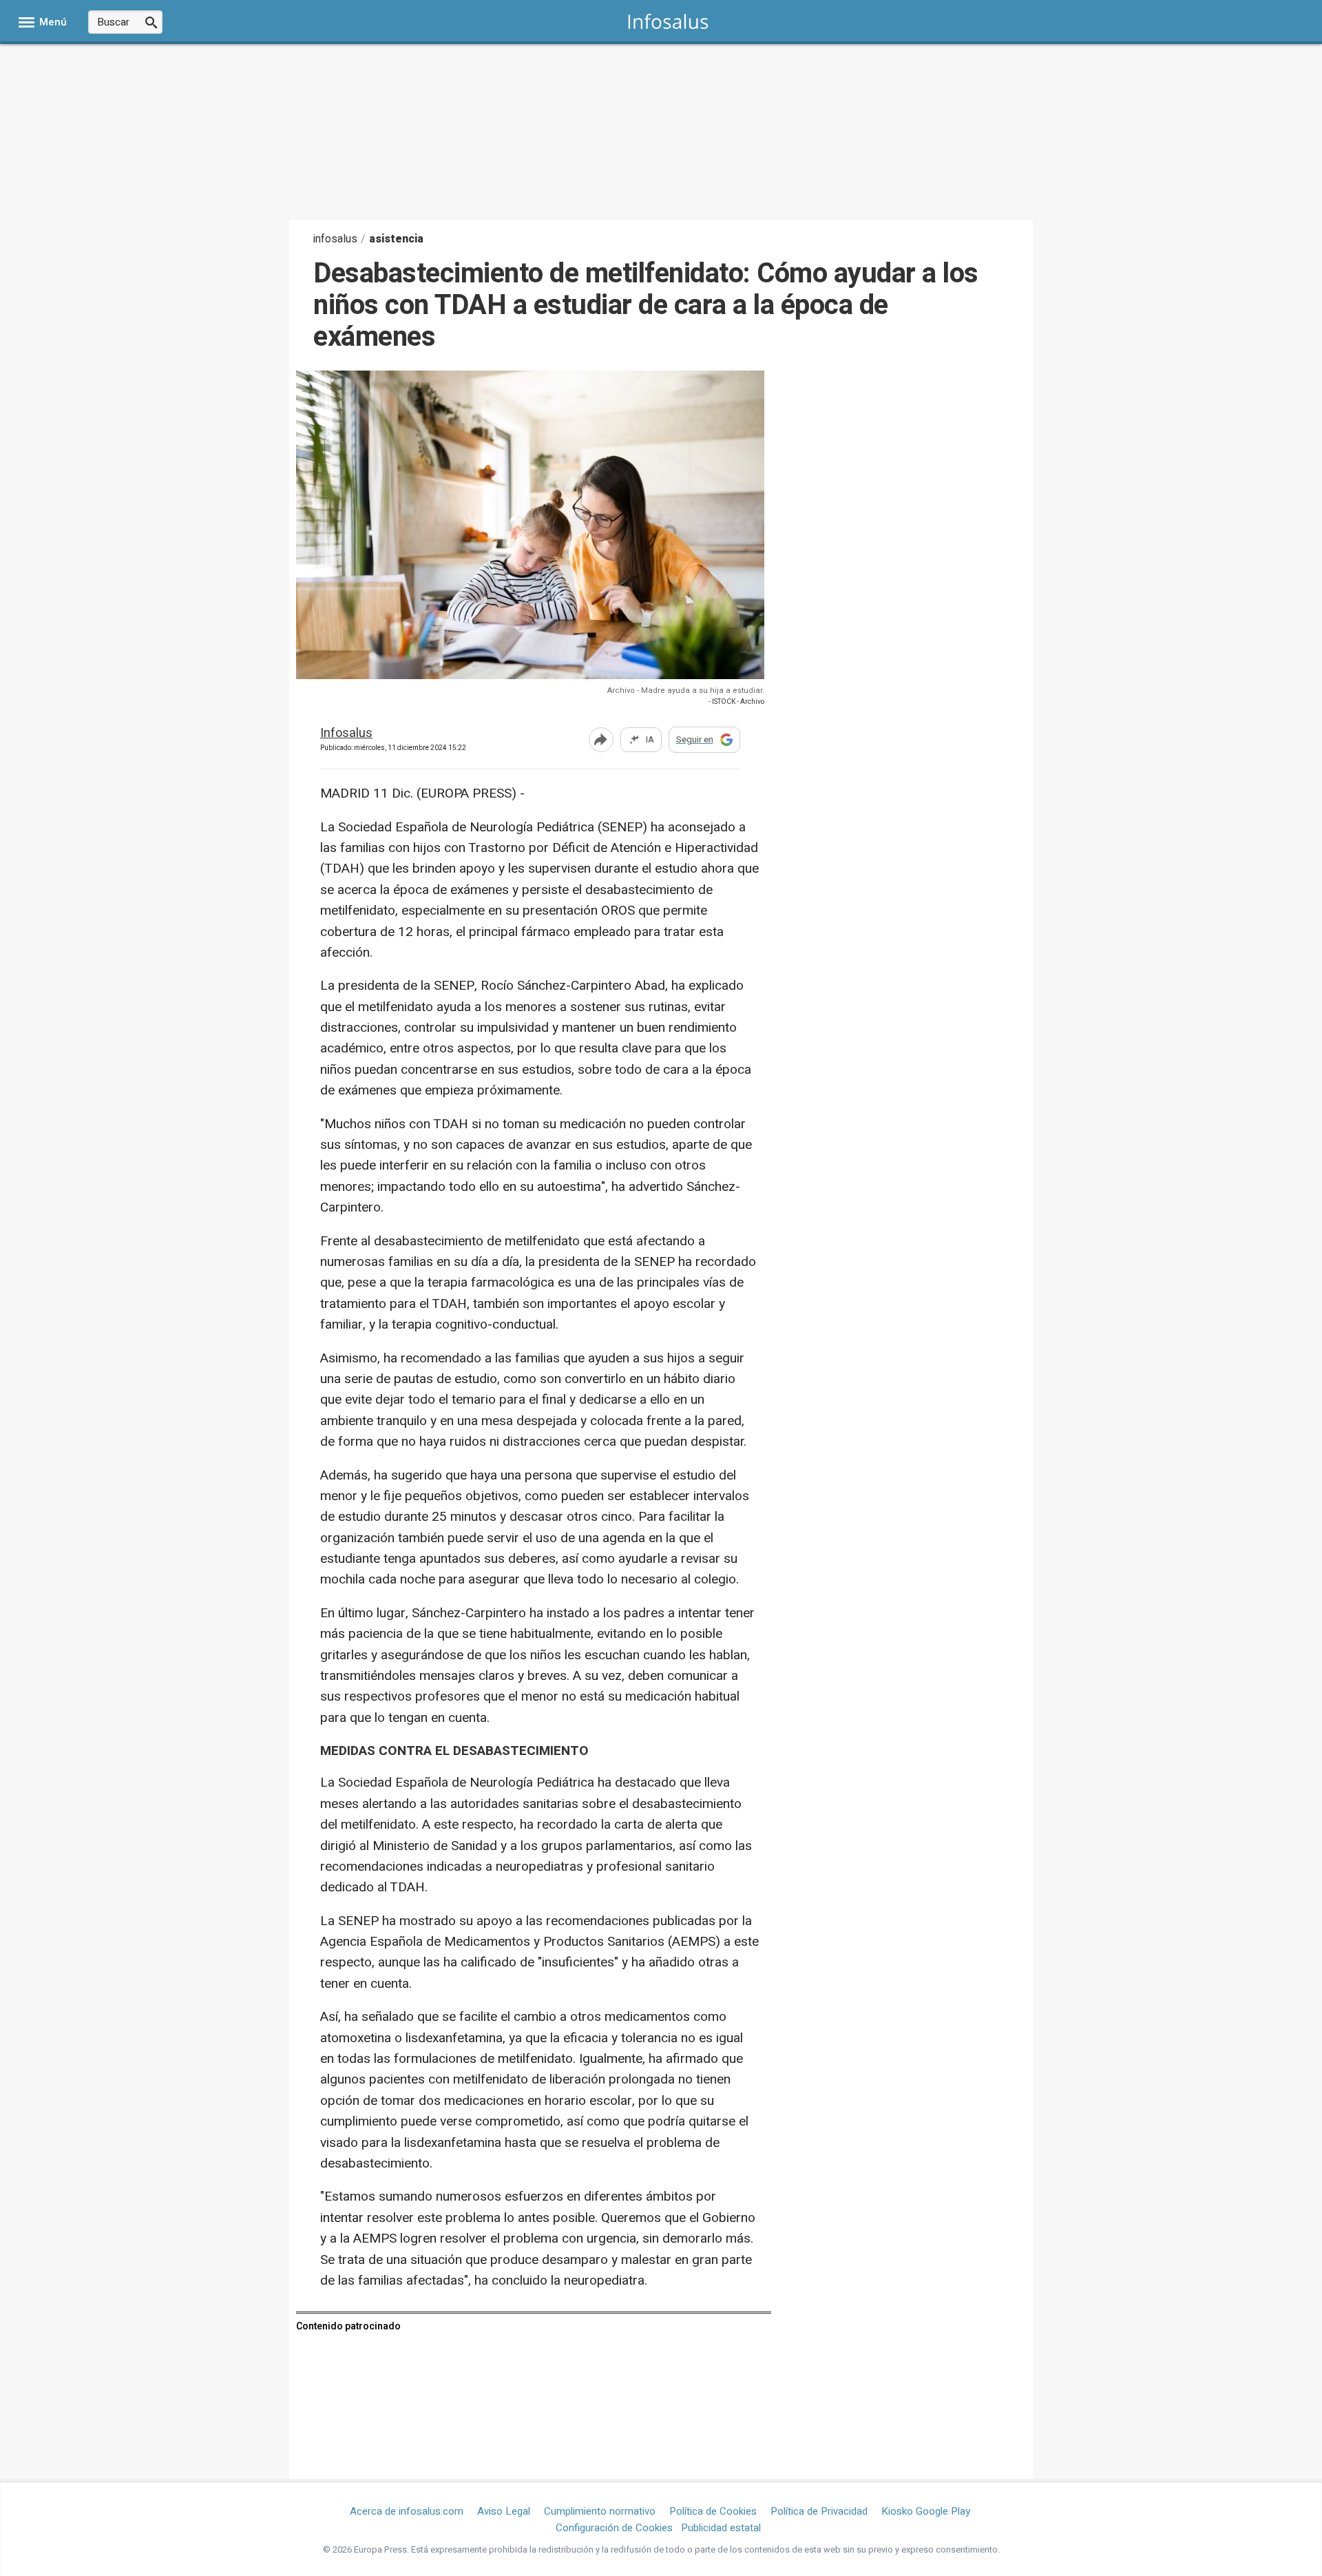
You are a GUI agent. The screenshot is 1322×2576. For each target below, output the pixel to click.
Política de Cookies (713, 2511)
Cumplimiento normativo (600, 2511)
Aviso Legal (504, 2511)
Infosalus (346, 734)
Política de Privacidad (819, 2511)
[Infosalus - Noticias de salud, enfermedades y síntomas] (668, 21)
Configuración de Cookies (614, 2528)
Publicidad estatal (721, 2528)
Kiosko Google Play (926, 2511)
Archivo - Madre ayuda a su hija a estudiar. (686, 690)
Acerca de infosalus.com (407, 2511)
